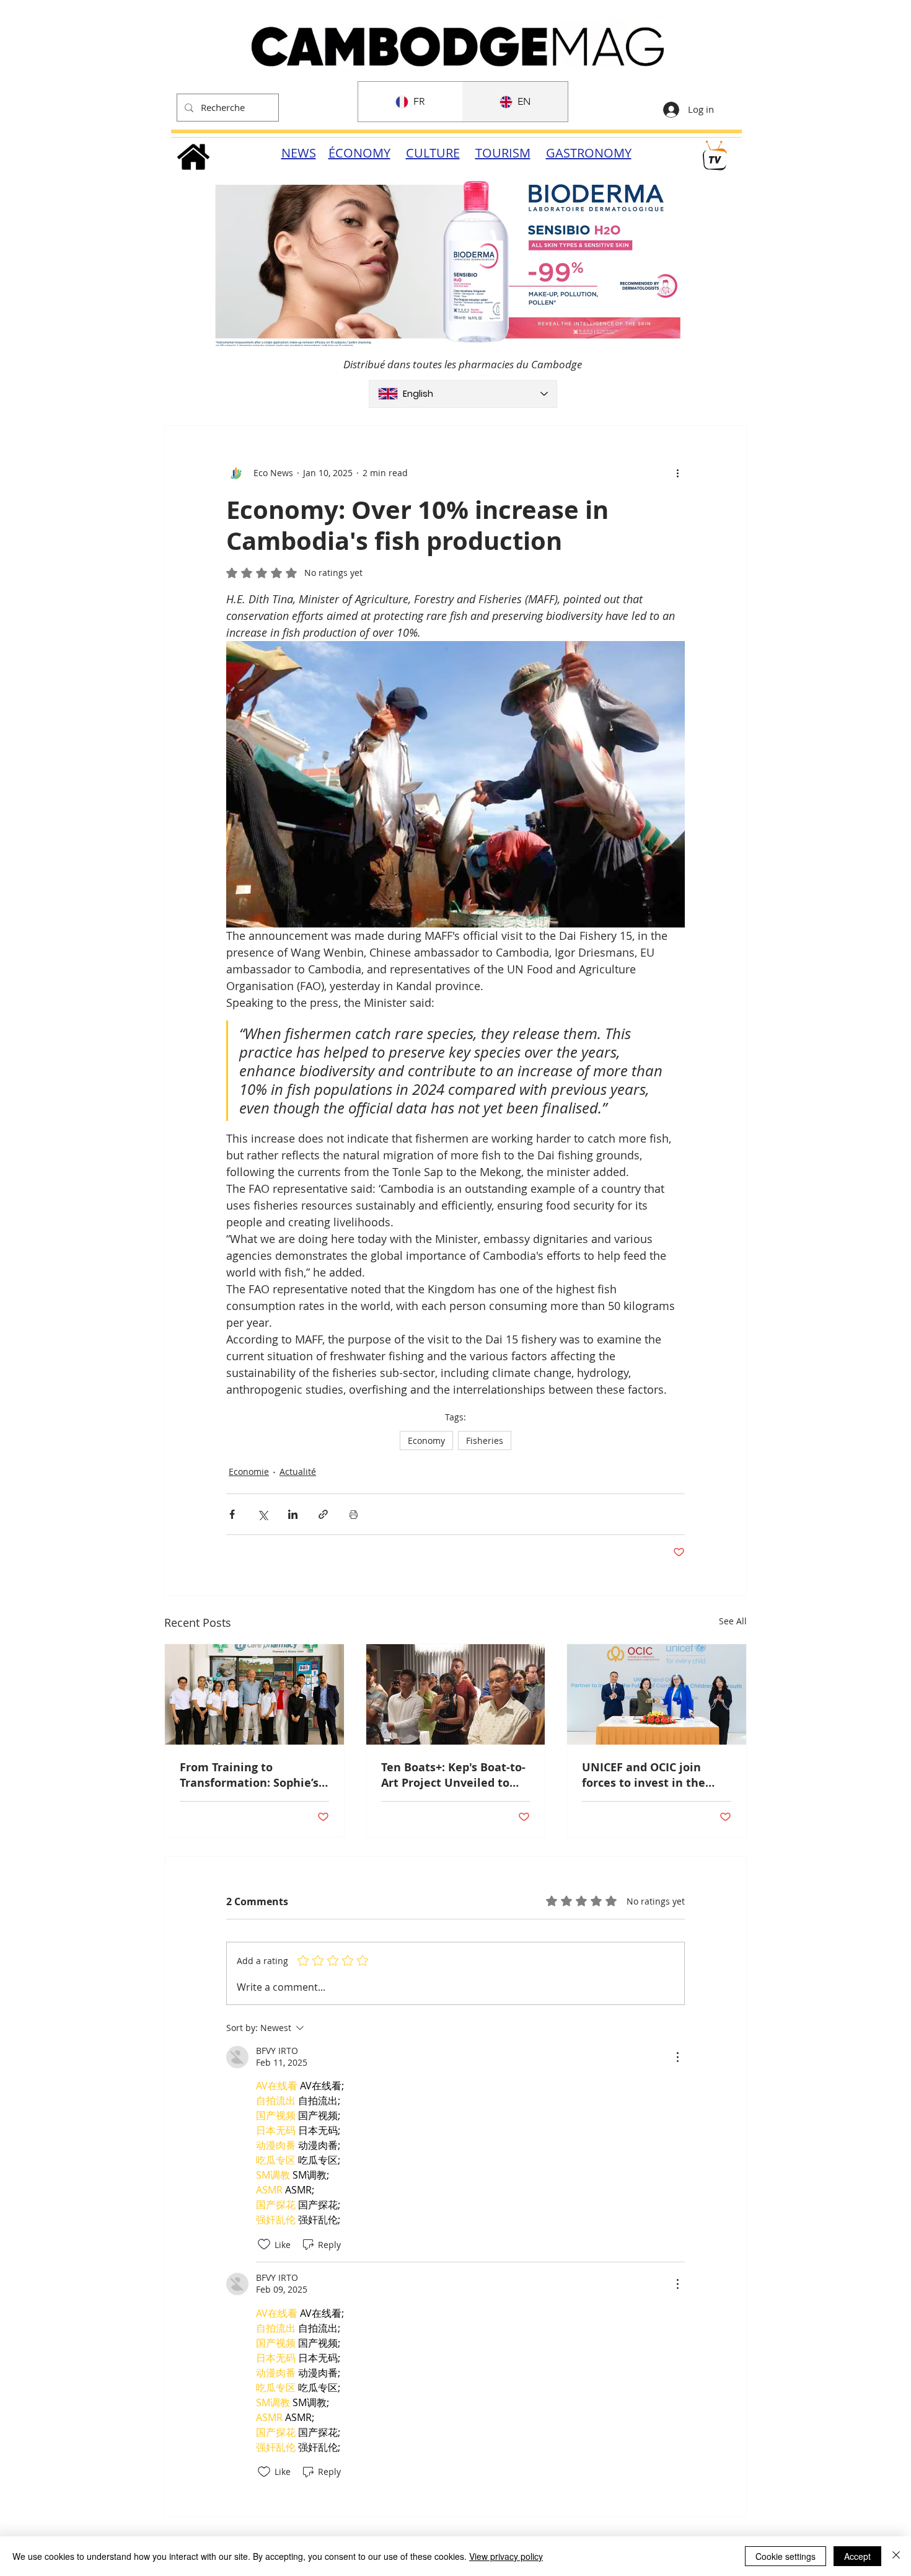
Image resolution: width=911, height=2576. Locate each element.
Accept (857, 2556)
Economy (426, 1441)
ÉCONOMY (359, 153)
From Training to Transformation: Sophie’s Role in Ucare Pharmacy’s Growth (251, 1775)
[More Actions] (677, 2057)
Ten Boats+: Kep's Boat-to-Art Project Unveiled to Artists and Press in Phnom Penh (453, 1775)
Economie (249, 1472)
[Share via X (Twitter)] (262, 1514)
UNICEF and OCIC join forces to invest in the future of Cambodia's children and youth (644, 1775)
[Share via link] (323, 1514)
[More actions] (677, 473)
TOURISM (503, 153)
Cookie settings (786, 2556)
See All (733, 1621)
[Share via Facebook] (232, 1514)
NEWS (299, 153)
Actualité (298, 1472)
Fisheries (485, 1441)
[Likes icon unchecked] (264, 2244)
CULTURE (433, 153)
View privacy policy (506, 2556)
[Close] (896, 2556)
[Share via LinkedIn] (293, 1514)
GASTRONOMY (589, 153)
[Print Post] (354, 1514)
